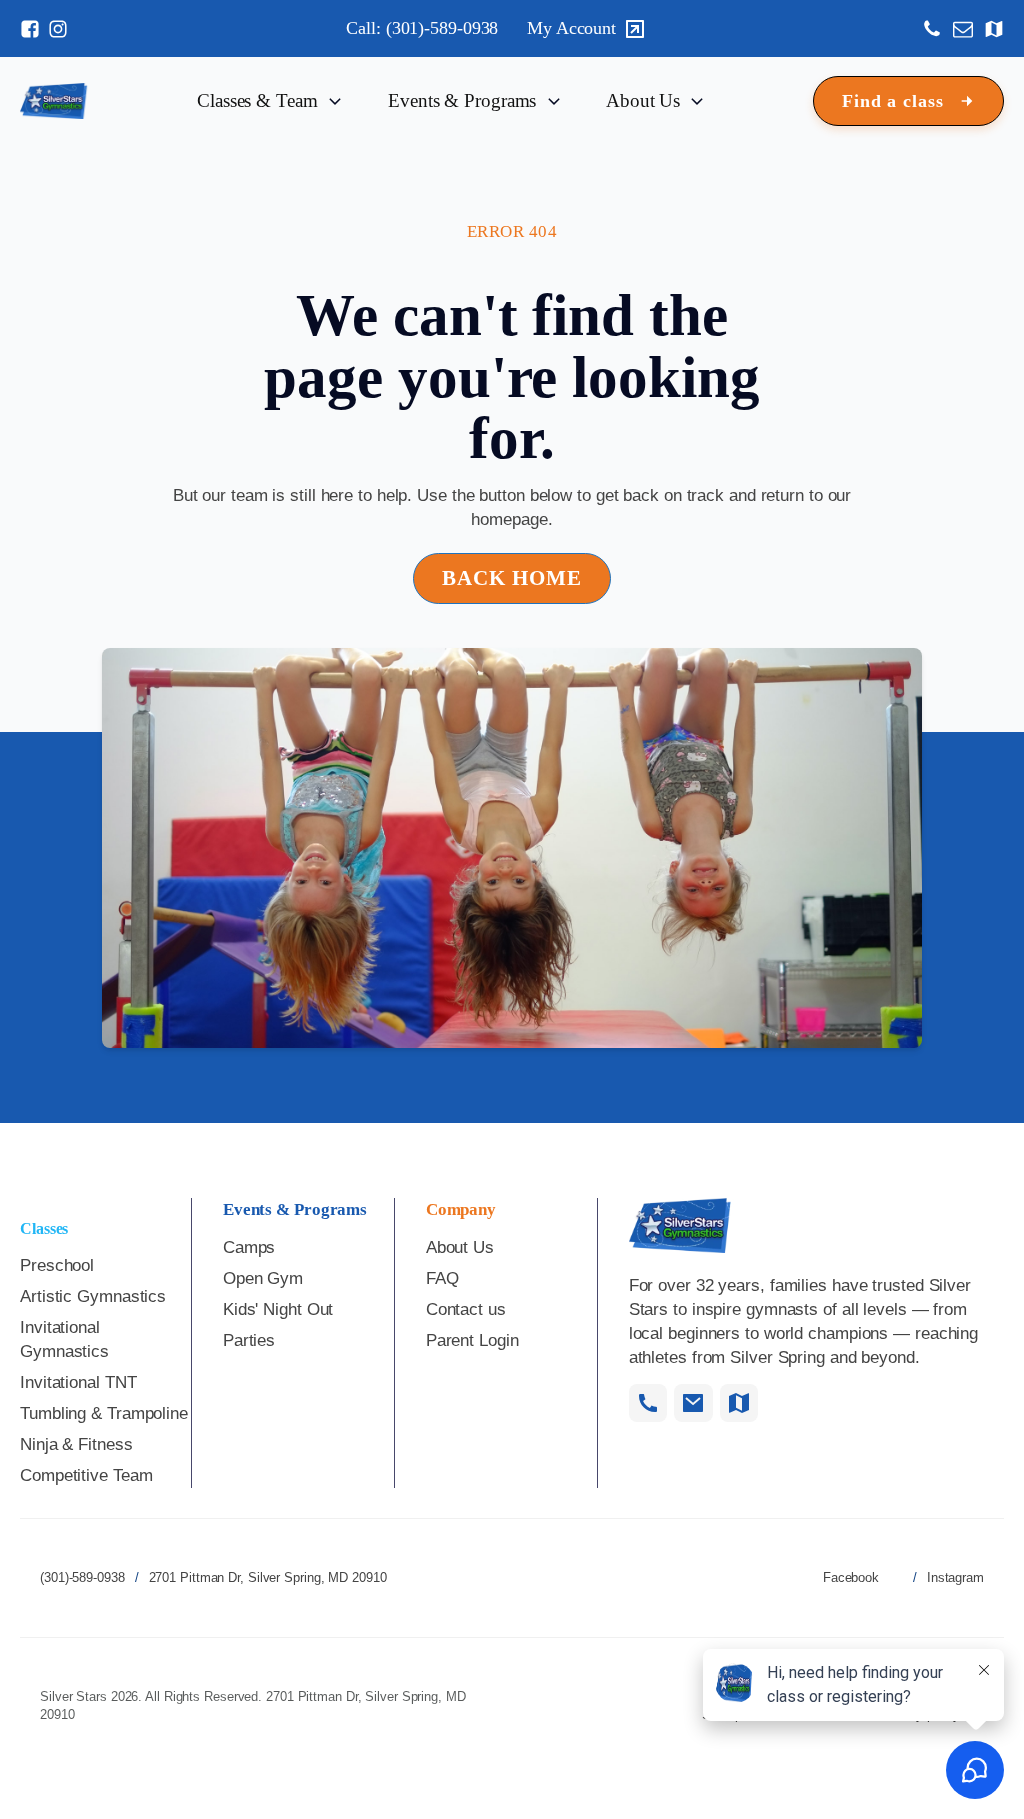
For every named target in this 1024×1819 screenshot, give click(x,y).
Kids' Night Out (278, 1309)
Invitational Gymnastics (64, 1339)
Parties (249, 1340)
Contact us (466, 1309)
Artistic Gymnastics (93, 1296)
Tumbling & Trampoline (104, 1413)
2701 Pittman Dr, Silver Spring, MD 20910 (268, 1577)
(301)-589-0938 (82, 1577)
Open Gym (263, 1278)
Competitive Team (86, 1475)
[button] (908, 101)
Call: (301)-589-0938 (422, 28)
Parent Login (472, 1340)
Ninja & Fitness (76, 1444)
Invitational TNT (78, 1382)
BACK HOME (511, 578)
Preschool (57, 1265)
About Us (460, 1247)
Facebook (851, 1577)
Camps (249, 1247)
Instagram (955, 1577)
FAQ (442, 1278)
